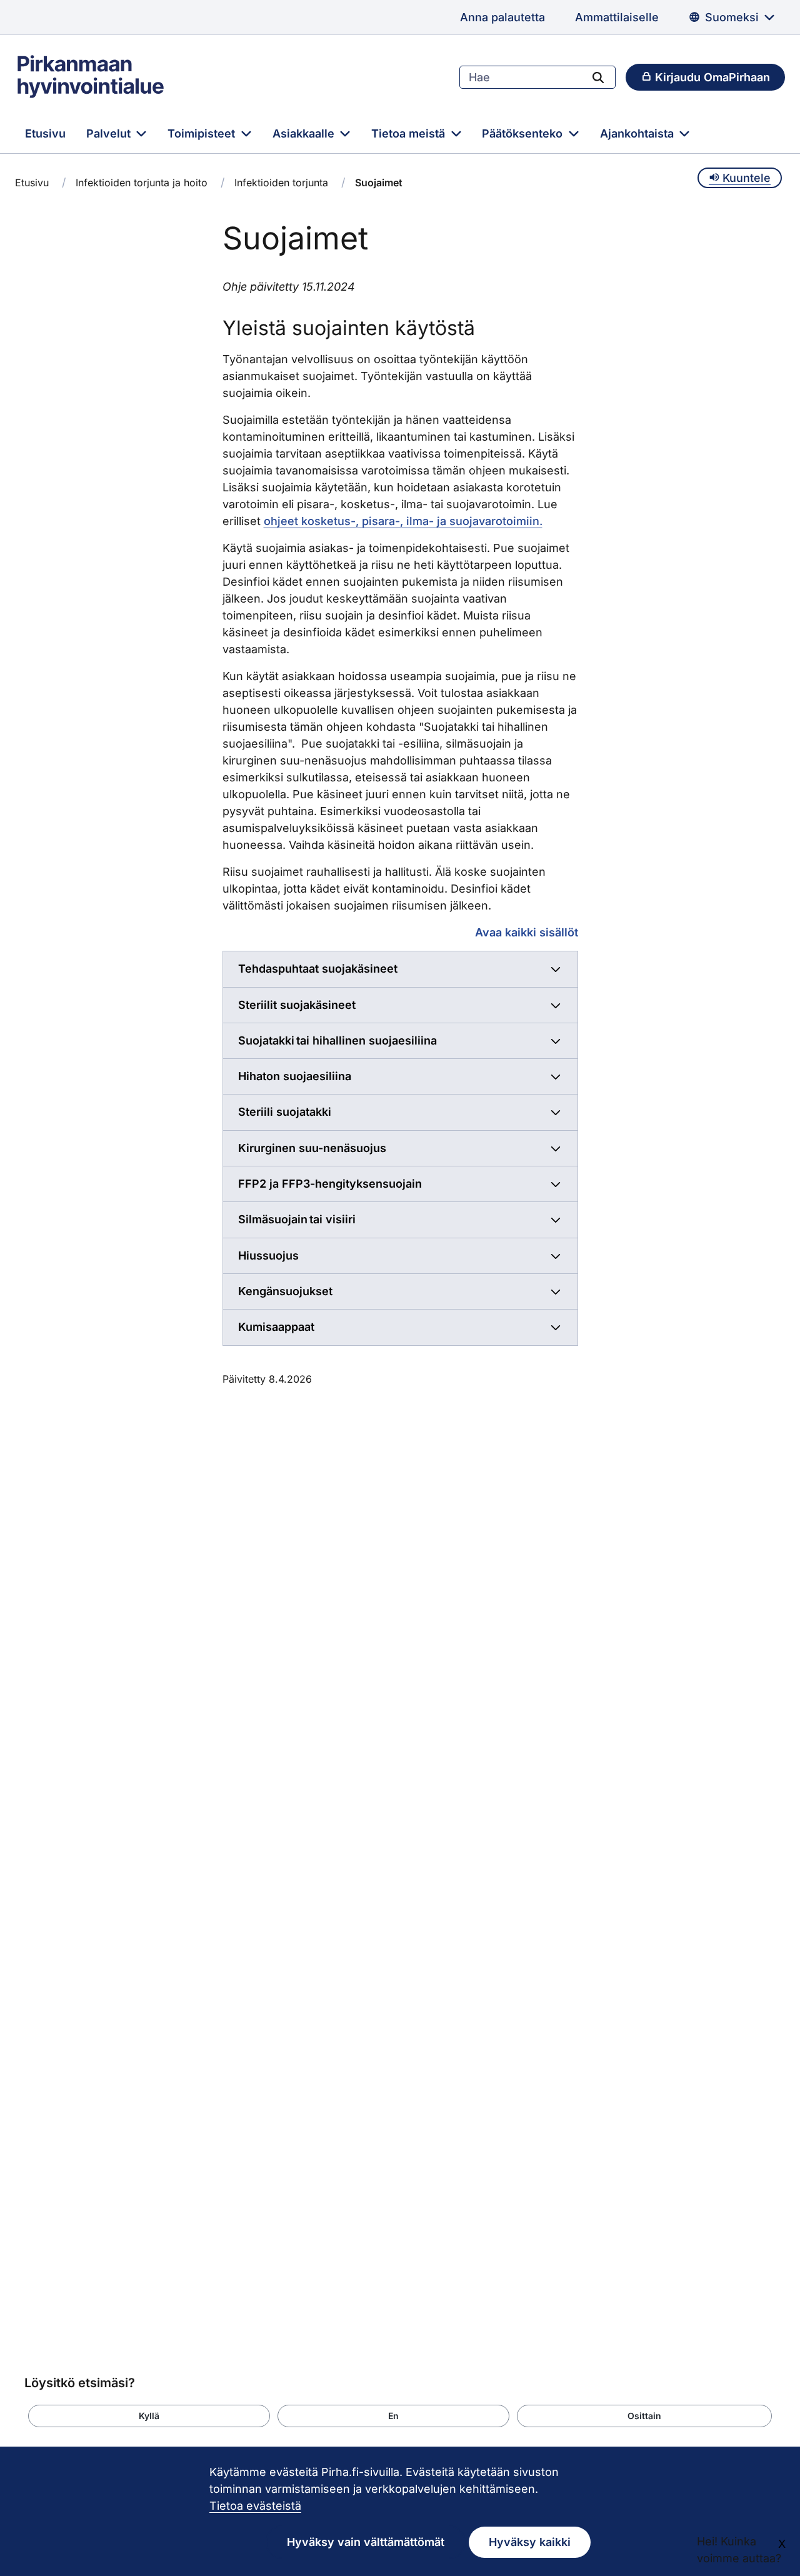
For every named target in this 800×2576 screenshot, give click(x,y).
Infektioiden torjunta (281, 183)
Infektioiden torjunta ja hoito (142, 183)
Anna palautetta (502, 17)
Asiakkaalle (305, 133)
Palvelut (110, 133)
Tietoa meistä (410, 133)
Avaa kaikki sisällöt (527, 932)
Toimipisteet (203, 133)
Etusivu (45, 133)
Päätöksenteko (524, 133)
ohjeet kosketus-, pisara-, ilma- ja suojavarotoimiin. (403, 521)
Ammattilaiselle (617, 17)
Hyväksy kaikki (530, 2542)
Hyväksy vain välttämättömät (366, 2542)
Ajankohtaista (638, 133)
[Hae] (598, 77)
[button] (149, 2416)
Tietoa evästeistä (255, 2506)
